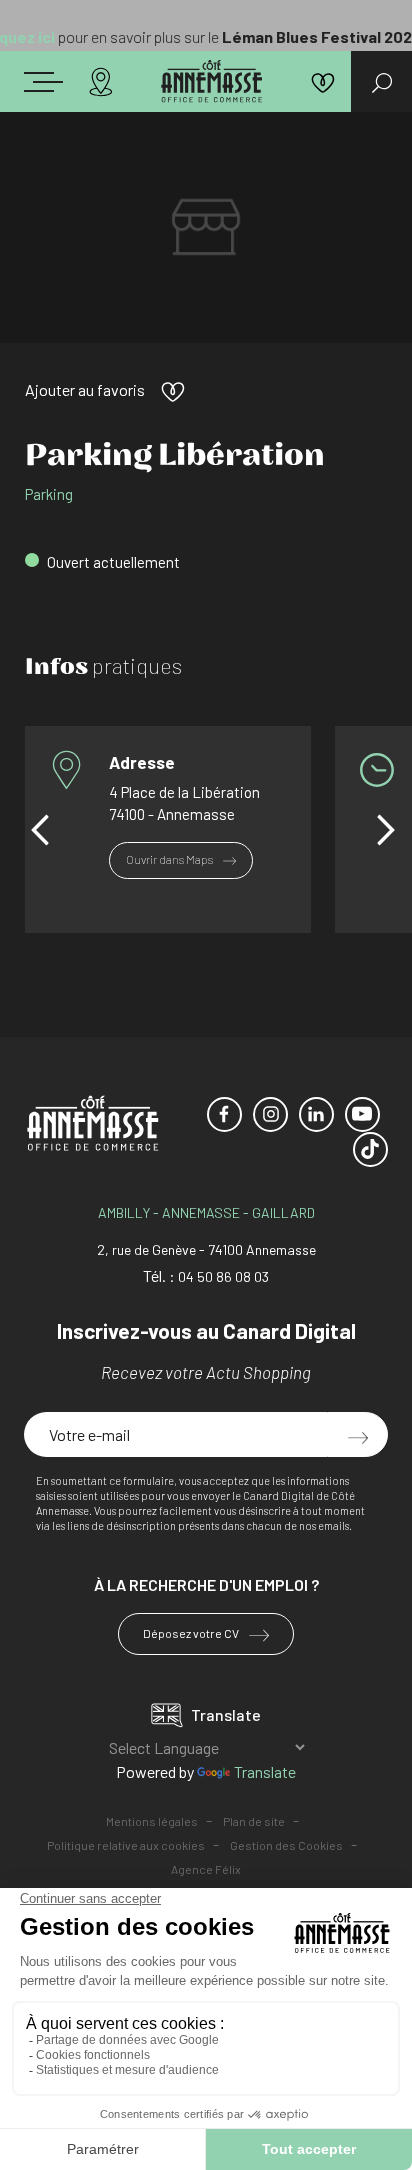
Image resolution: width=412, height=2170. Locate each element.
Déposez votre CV (192, 1633)
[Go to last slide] (40, 829)
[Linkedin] (316, 1114)
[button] (64, 78)
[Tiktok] (370, 1149)
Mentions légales (152, 1821)
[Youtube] (362, 1114)
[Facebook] (224, 1114)
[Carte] (101, 82)
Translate (265, 1771)
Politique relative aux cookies (126, 1845)
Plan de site (254, 1821)
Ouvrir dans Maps (170, 859)
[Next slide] (386, 829)
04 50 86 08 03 (223, 1276)
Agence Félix (206, 1869)
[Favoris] (323, 82)
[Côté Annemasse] (211, 81)
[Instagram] (270, 1114)
